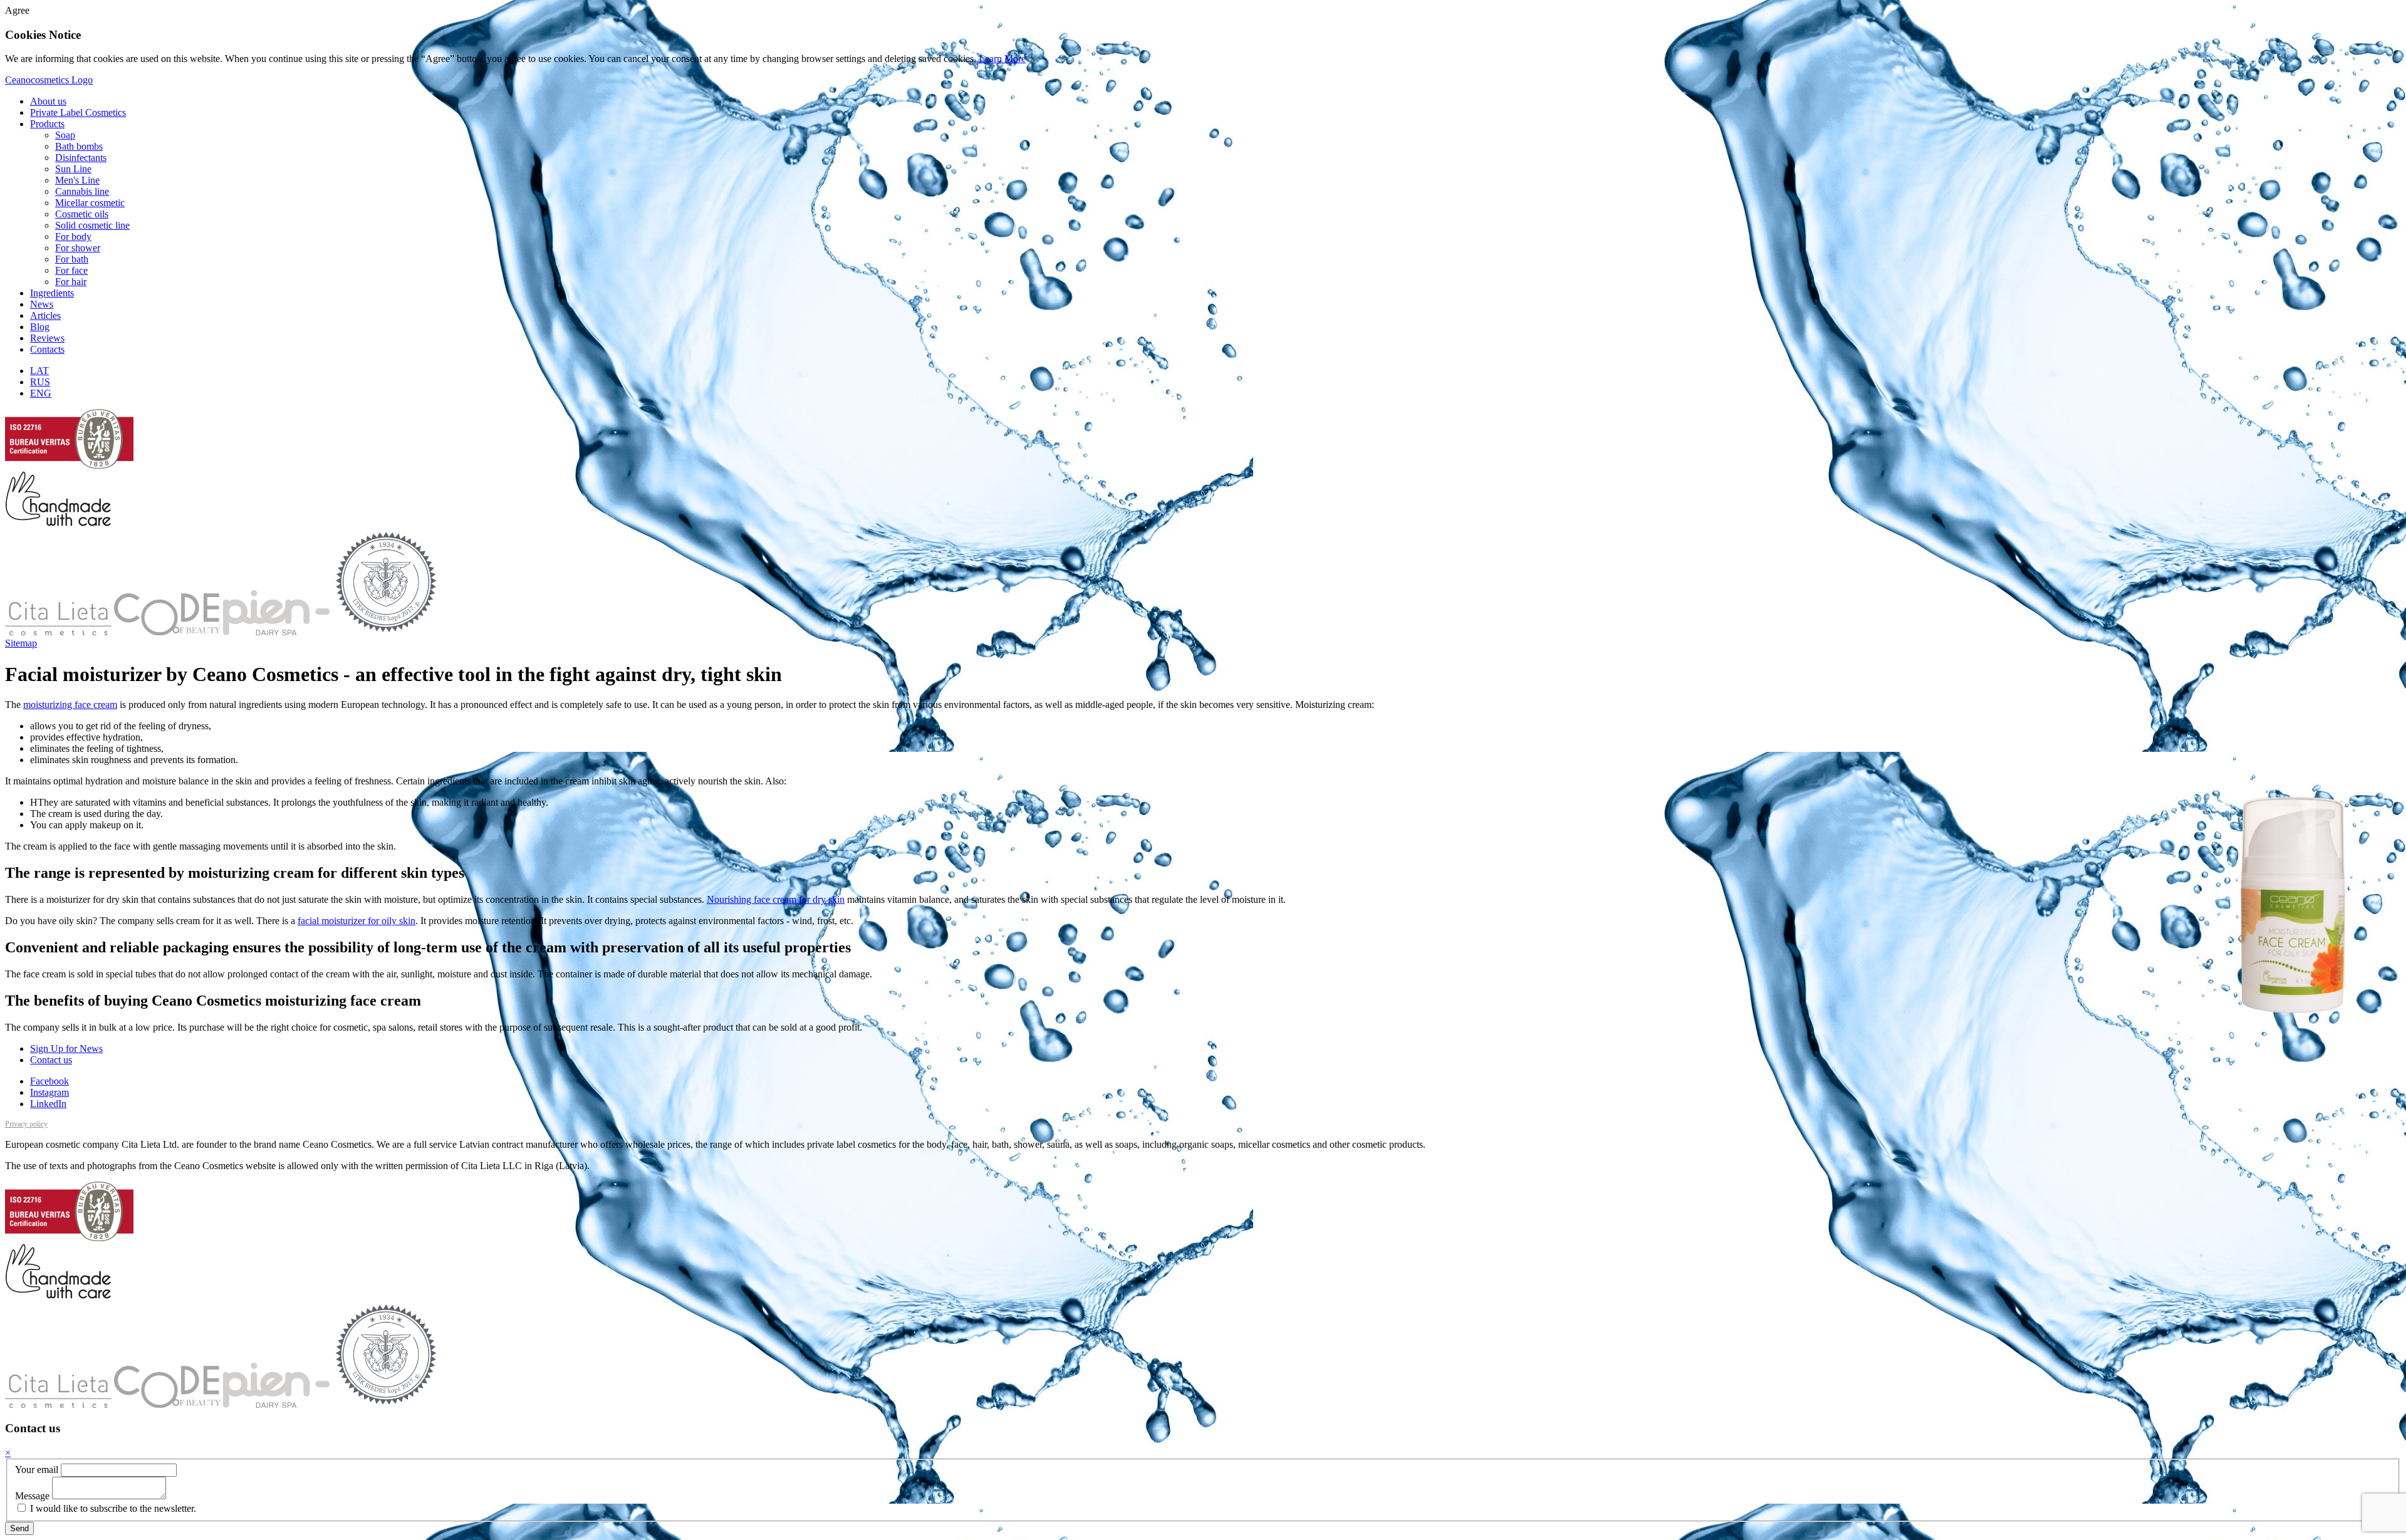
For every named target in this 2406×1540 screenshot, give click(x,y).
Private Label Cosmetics (78, 112)
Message (32, 1496)
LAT (39, 371)
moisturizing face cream (70, 705)
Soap (65, 135)
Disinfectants (81, 158)
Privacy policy (26, 1124)
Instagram (49, 1092)
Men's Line (77, 180)
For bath (72, 259)
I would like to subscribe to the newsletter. (112, 1508)
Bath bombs (79, 146)
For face (71, 270)
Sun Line (73, 169)
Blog (40, 327)
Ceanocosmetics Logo (49, 80)
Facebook (49, 1081)
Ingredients (52, 293)
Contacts (47, 349)
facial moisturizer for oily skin (357, 921)
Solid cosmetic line (92, 225)
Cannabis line (82, 191)
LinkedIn (48, 1104)
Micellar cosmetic (90, 203)
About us (48, 101)
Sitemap (21, 643)
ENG (41, 393)
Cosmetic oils (82, 214)
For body (73, 237)
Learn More (1002, 59)
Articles (45, 315)
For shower (78, 248)
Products (47, 124)
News (42, 304)
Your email (37, 1470)
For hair (71, 282)
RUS (40, 382)
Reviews (47, 338)
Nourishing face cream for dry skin (776, 899)
